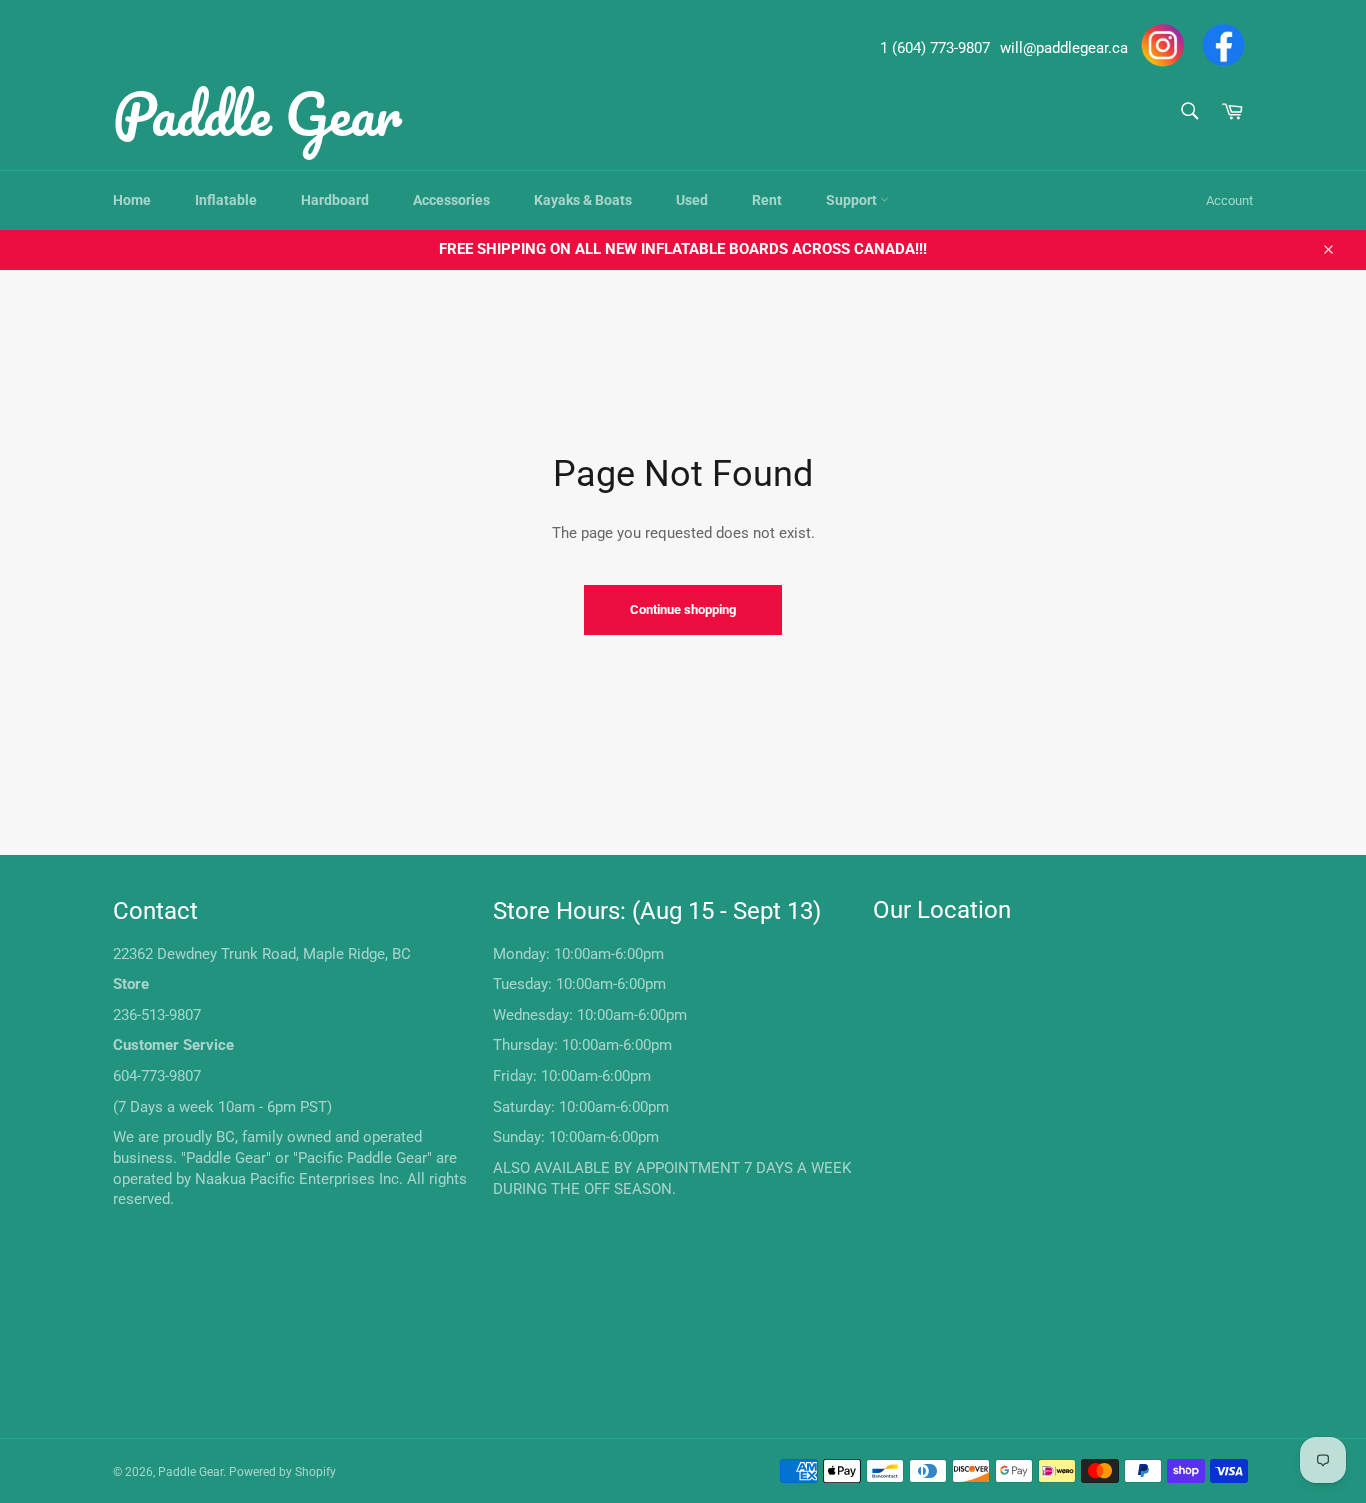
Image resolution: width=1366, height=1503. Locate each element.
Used (692, 200)
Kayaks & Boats (583, 200)
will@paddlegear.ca (1064, 48)
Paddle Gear (257, 113)
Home (132, 200)
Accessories (451, 200)
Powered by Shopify (282, 1472)
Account (1229, 200)
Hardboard (335, 200)
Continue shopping (683, 609)
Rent (767, 200)
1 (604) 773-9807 (935, 48)
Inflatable (226, 200)
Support (853, 200)
